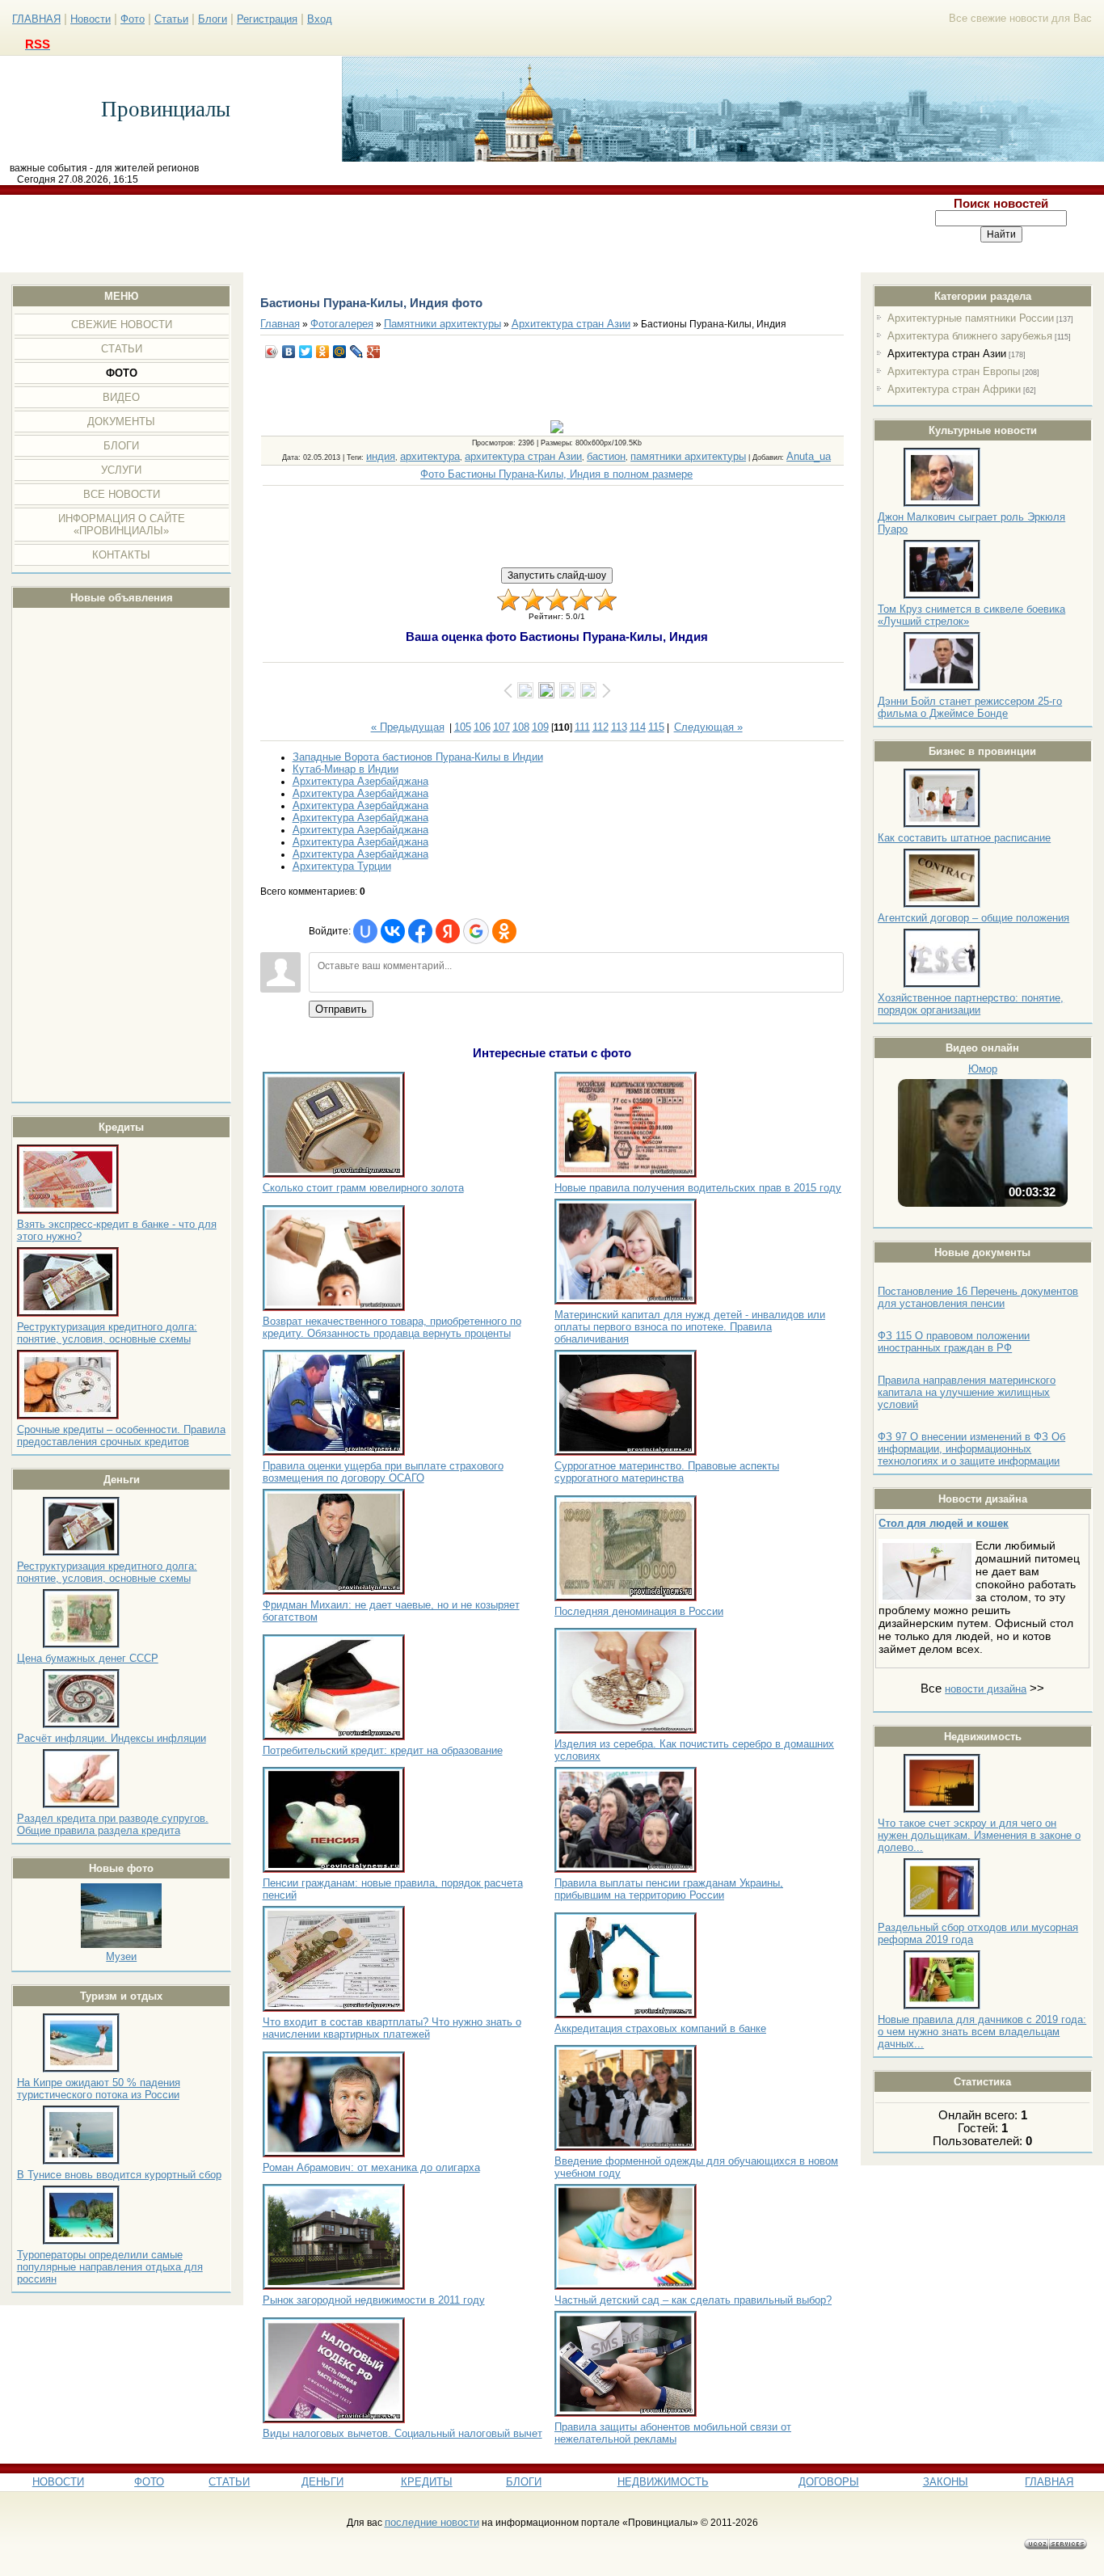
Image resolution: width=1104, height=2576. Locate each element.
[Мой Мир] (340, 352)
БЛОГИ (524, 2482)
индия (381, 456)
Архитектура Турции (342, 866)
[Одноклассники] (323, 352)
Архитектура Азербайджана (360, 781)
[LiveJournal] (357, 352)
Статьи (171, 19)
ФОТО (149, 2482)
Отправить (341, 1009)
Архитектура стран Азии (947, 354)
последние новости (432, 2522)
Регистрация (267, 19)
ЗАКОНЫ (946, 2482)
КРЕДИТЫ (427, 2482)
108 (521, 727)
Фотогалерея (342, 324)
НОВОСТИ (58, 2482)
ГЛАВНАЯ (36, 19)
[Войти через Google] (476, 931)
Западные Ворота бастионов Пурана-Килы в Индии (418, 757)
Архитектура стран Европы (954, 371)
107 (501, 727)
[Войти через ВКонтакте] (393, 931)
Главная (280, 324)
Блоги (213, 19)
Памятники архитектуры (442, 324)
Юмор (983, 1069)
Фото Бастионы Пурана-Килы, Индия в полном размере (556, 474)
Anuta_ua (809, 456)
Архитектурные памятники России (971, 318)
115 (656, 727)
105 (463, 727)
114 (638, 727)
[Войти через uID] (365, 931)
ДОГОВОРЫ (829, 2482)
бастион (606, 456)
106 (482, 727)
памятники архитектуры (688, 456)
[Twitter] (306, 352)
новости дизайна (986, 1689)
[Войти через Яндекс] (448, 931)
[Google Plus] (374, 352)
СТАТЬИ (229, 2482)
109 (540, 727)
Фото (133, 19)
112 (600, 727)
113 (619, 727)
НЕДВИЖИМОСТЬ (663, 2482)
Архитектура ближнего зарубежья (970, 336)
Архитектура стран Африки (954, 389)
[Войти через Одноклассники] (504, 931)
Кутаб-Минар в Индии (346, 769)
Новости (91, 19)
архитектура (430, 456)
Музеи (121, 1956)
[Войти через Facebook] (420, 931)
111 (582, 727)
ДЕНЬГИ (322, 2482)
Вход (320, 19)
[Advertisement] (450, 234)
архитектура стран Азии (523, 456)
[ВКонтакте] (289, 352)
